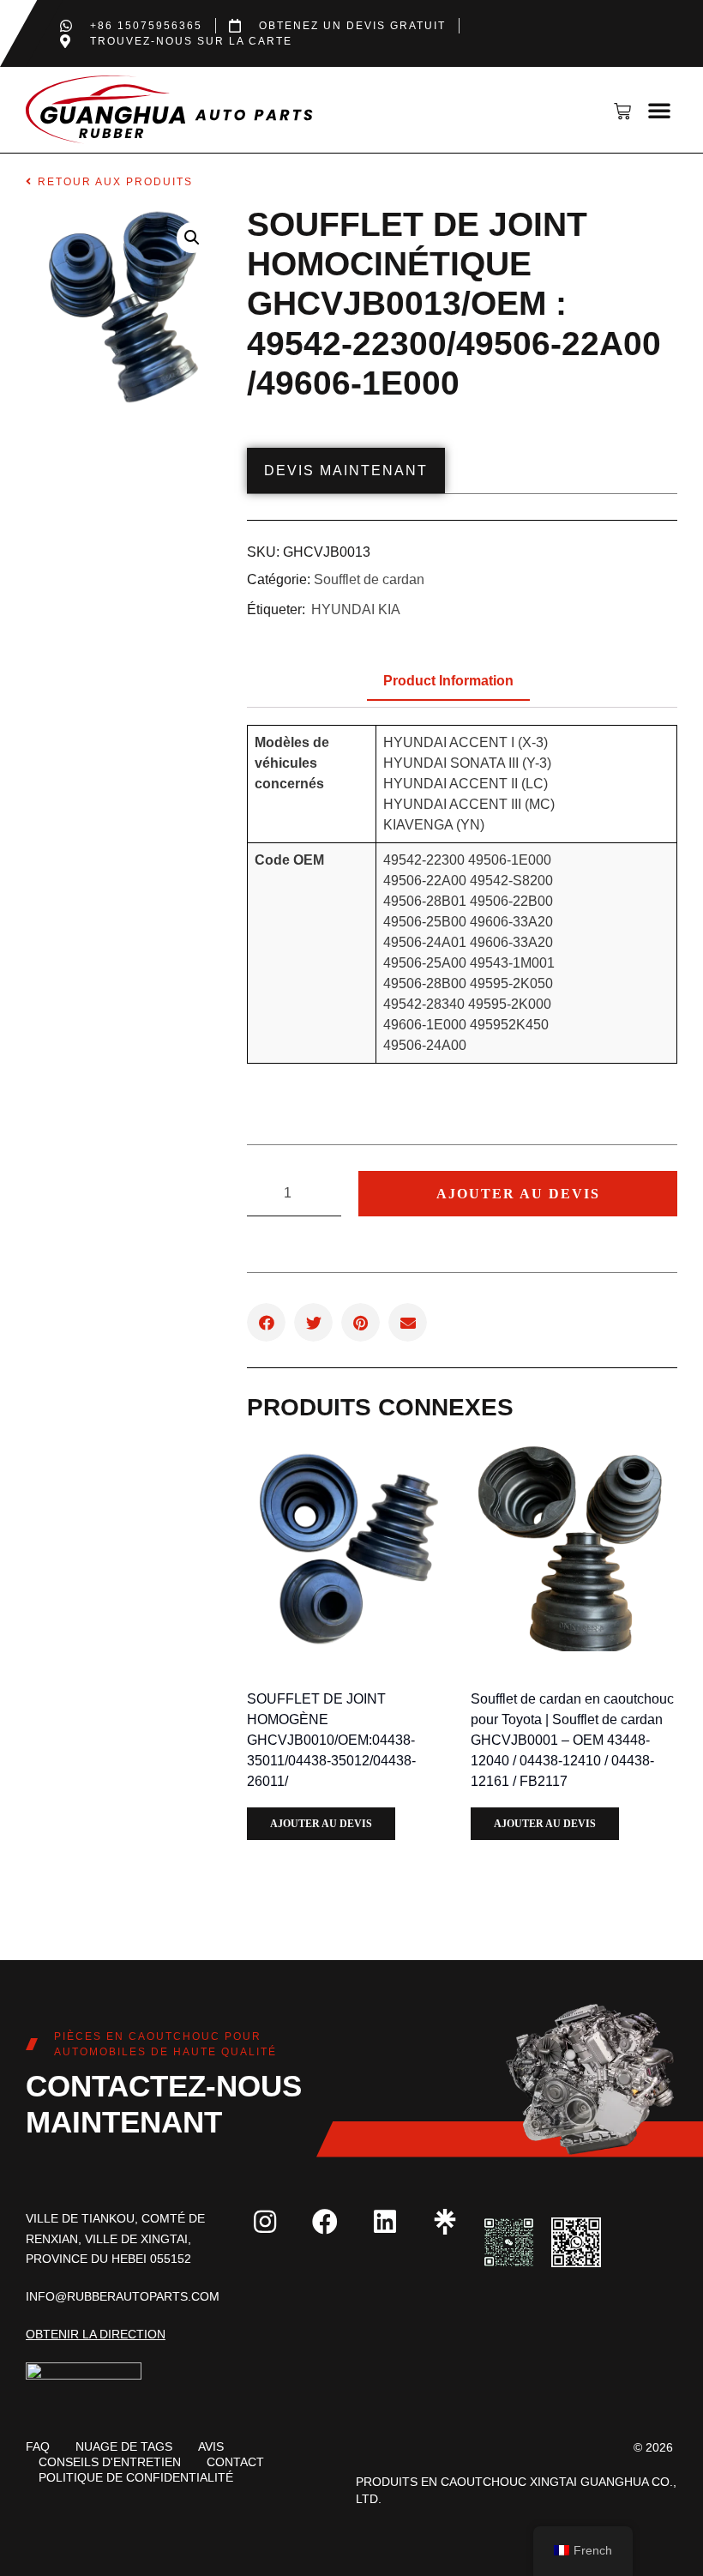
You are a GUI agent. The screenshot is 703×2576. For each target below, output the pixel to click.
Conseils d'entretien (110, 2462)
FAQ (38, 2446)
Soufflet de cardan (369, 579)
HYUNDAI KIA (356, 609)
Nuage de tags (124, 2446)
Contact (235, 2462)
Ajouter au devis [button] (321, 1824)
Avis (211, 2446)
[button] (659, 110)
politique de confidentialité (136, 2477)
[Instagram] (265, 2222)
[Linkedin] (385, 2222)
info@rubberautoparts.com (123, 2296)
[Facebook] (325, 2222)
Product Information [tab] (448, 681)
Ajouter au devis (518, 1194)
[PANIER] (628, 112)
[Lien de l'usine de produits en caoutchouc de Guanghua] (445, 2222)
